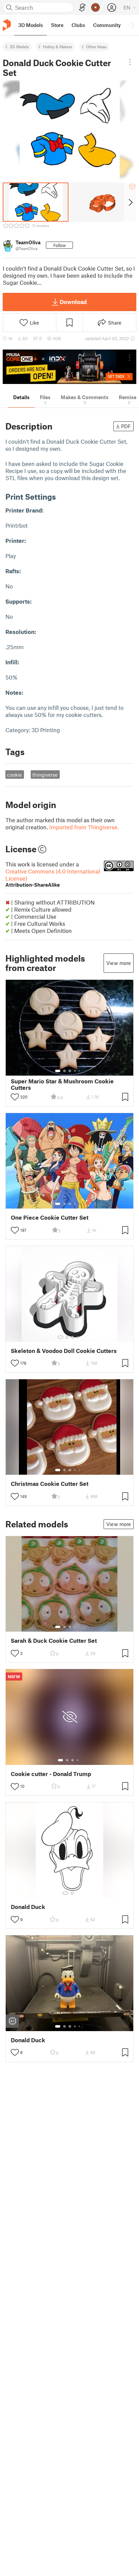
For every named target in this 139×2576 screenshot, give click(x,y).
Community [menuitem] (107, 25)
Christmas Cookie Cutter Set (50, 1484)
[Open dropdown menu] (130, 62)
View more (119, 963)
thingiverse (45, 775)
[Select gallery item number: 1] (58, 1071)
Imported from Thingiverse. (84, 827)
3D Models (19, 47)
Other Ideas (96, 47)
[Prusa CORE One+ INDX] (69, 367)
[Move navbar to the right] (132, 25)
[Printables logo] (7, 25)
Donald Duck (28, 1907)
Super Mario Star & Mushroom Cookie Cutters (62, 1084)
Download (73, 302)
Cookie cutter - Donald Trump (51, 1774)
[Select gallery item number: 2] (64, 1071)
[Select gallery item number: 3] (70, 1071)
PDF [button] (126, 426)
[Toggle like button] (15, 1097)
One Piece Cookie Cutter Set (50, 1217)
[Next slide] (130, 202)
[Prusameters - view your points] (95, 7)
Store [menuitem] (57, 25)
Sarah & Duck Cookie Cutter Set (54, 1641)
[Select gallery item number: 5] (80, 1071)
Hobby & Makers (58, 47)
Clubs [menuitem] (78, 25)
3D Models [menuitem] (31, 25)
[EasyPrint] (82, 8)
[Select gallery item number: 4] (75, 1071)
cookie (15, 775)
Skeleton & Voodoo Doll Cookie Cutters (64, 1351)
